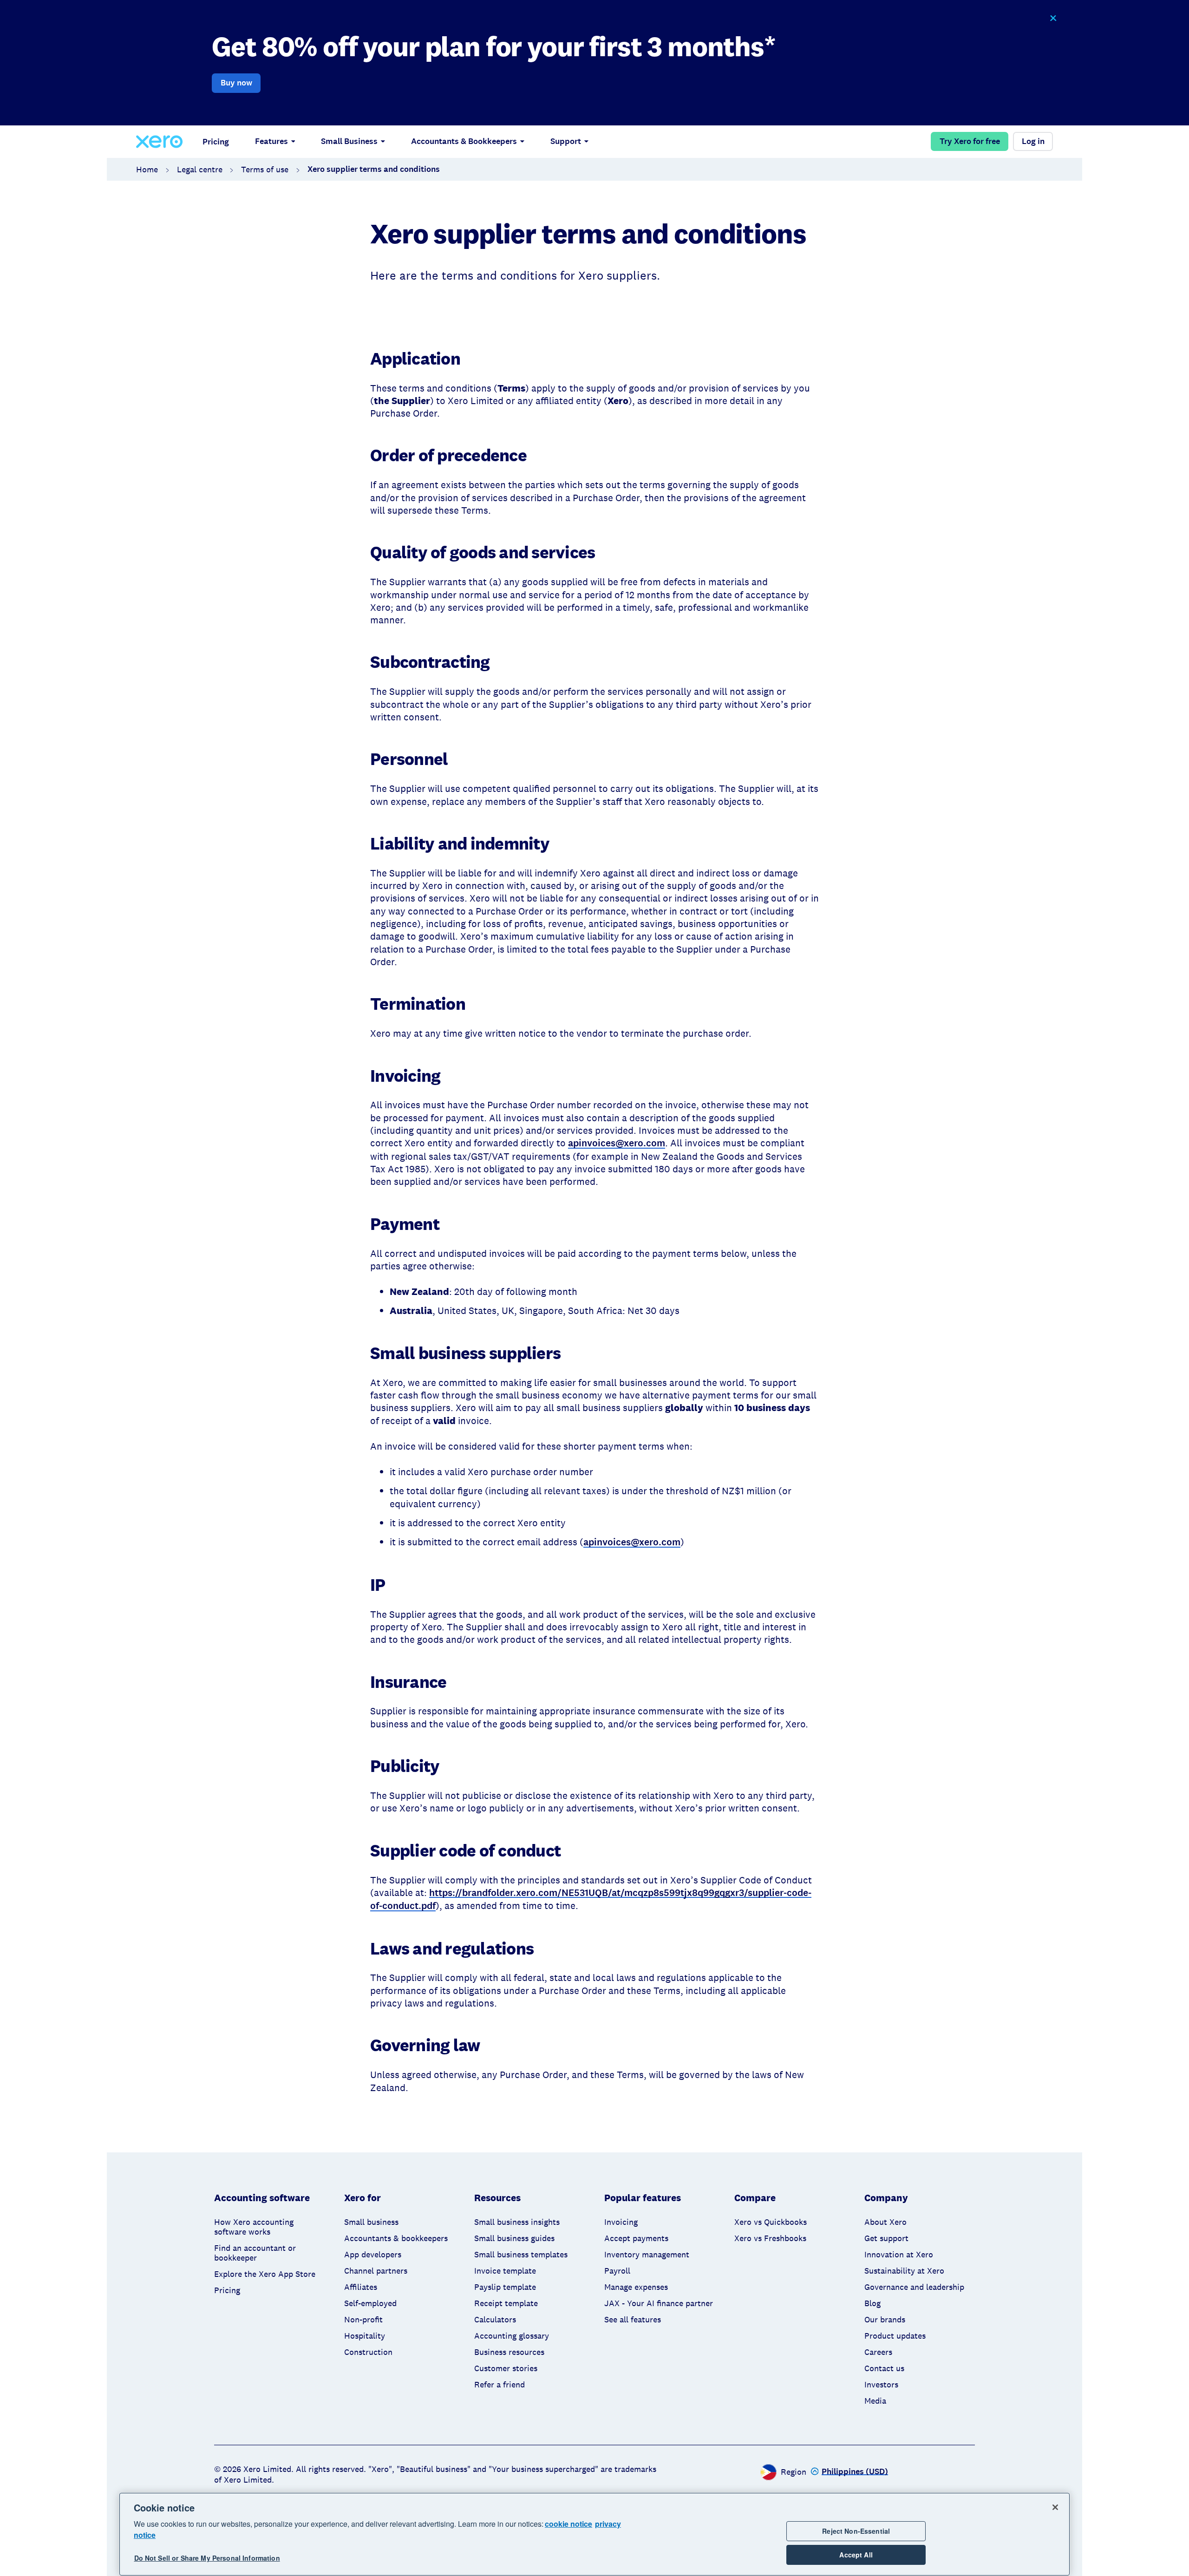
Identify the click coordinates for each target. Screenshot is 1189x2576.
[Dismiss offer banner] (1053, 18)
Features (271, 141)
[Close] (1055, 2507)
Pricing (216, 142)
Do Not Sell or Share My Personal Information (207, 2558)
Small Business (349, 141)
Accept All (856, 2555)
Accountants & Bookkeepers (464, 141)
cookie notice (568, 2524)
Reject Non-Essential (856, 2531)
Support (566, 141)
